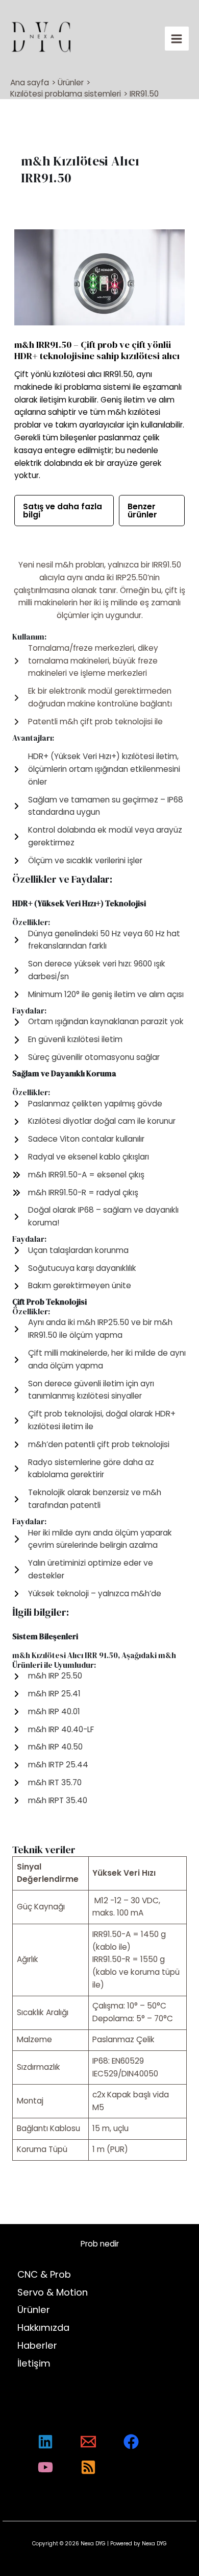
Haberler (37, 2345)
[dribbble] (47, 2467)
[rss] (90, 2467)
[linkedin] (47, 2442)
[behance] (133, 2442)
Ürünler (34, 2310)
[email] (90, 2442)
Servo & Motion (53, 2292)
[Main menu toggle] (177, 39)
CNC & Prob (44, 2274)
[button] (64, 511)
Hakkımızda (43, 2327)
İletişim (34, 2363)
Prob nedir (100, 2244)
